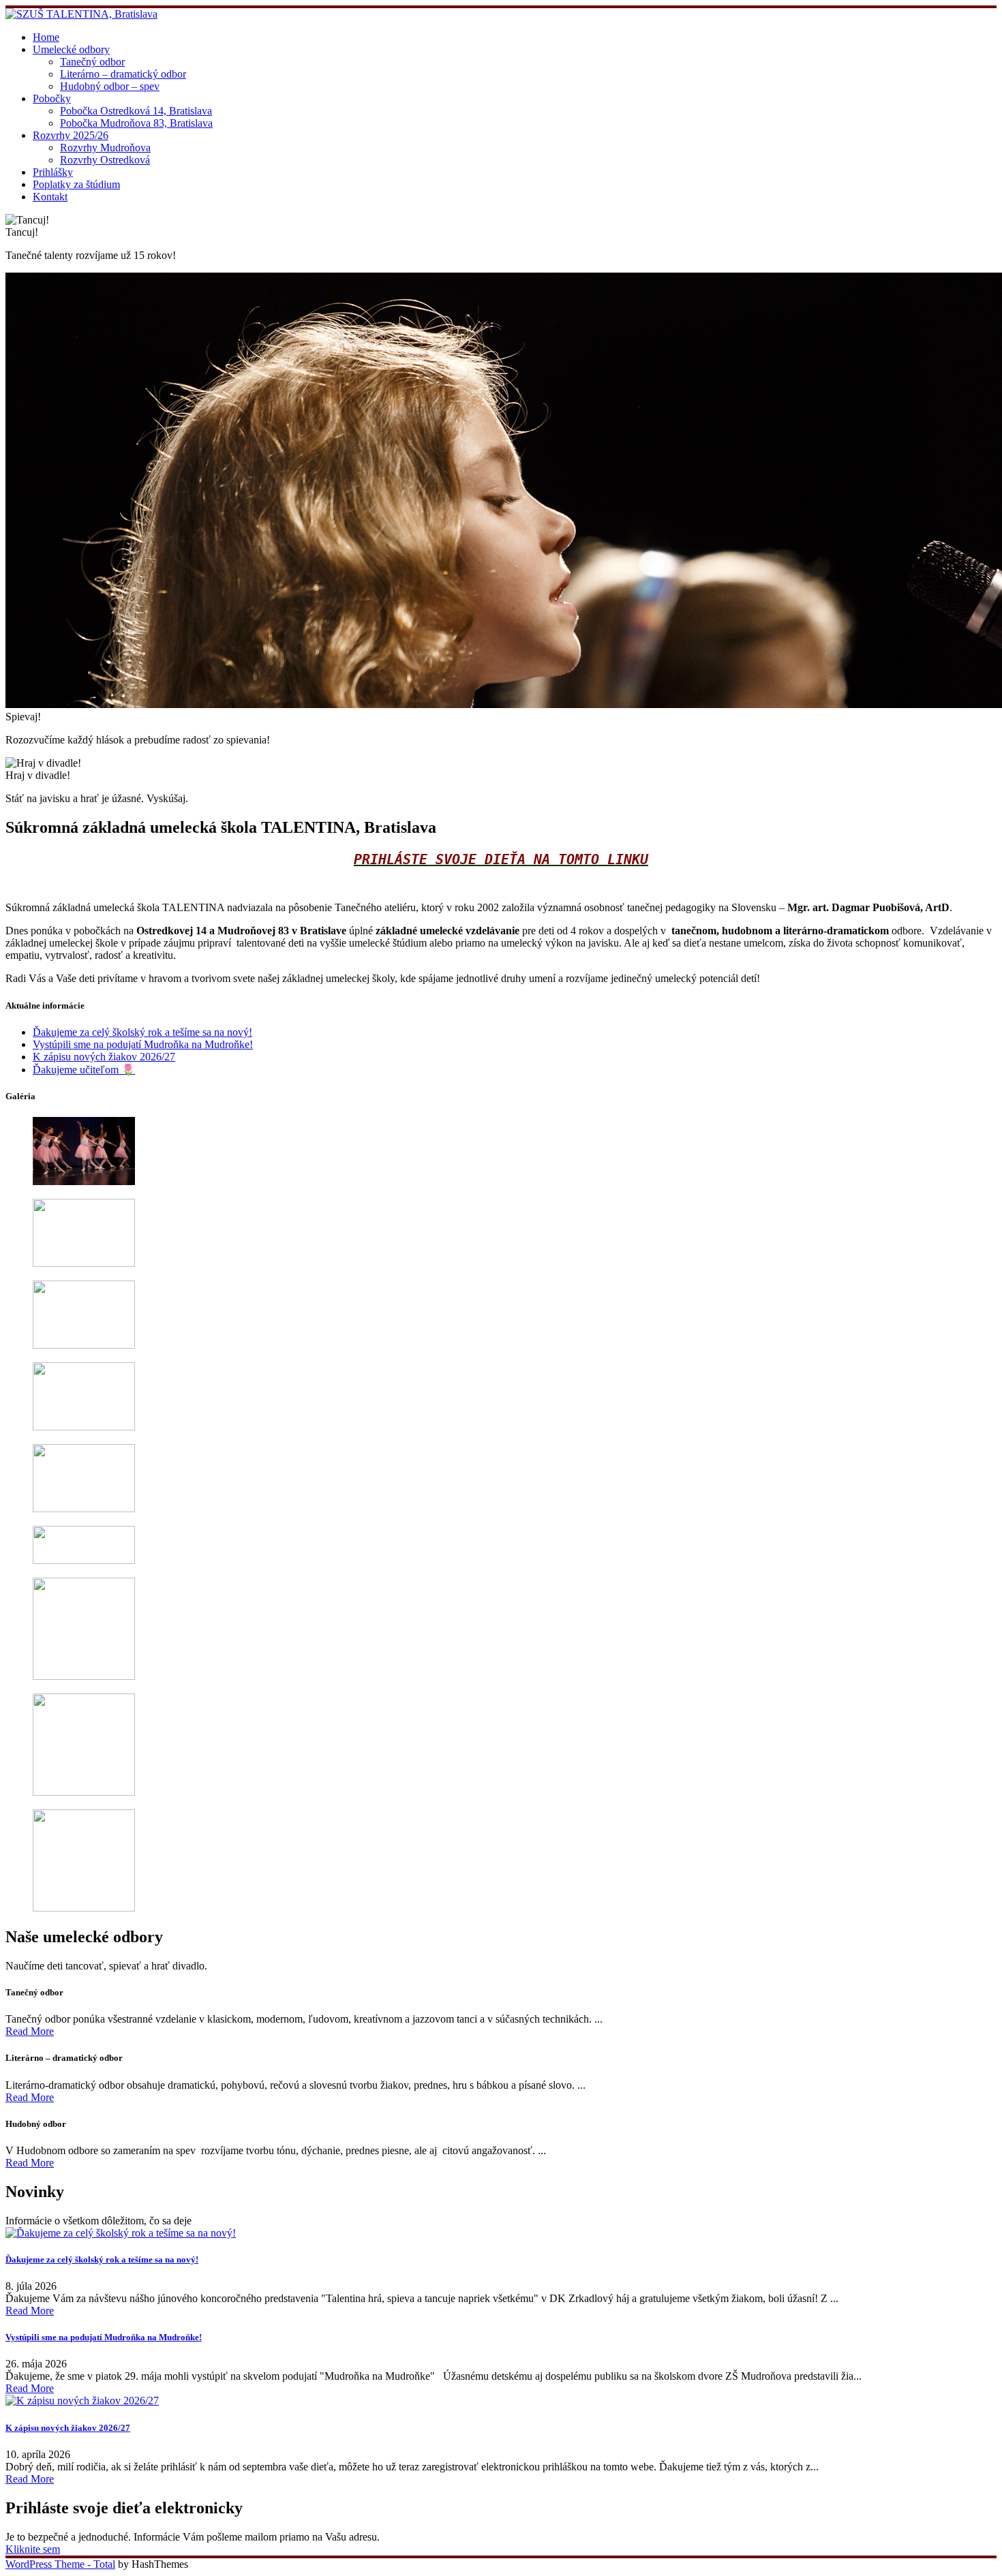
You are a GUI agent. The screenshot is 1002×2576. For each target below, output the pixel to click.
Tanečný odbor (92, 62)
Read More (30, 2031)
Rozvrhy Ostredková (105, 160)
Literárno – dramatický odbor (123, 74)
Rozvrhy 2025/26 (71, 135)
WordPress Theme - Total (60, 2564)
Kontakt (50, 197)
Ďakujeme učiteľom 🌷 (84, 1070)
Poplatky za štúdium (76, 184)
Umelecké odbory (71, 49)
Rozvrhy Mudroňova (105, 148)
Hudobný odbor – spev (110, 86)
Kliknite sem (33, 2549)
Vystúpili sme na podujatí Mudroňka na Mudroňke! (143, 1044)
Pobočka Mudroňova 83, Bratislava (136, 123)
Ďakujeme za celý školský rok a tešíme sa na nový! (142, 1032)
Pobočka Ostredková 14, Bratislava (136, 111)
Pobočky (52, 98)
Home (46, 37)
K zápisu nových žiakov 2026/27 (104, 1057)
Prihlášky (53, 172)
